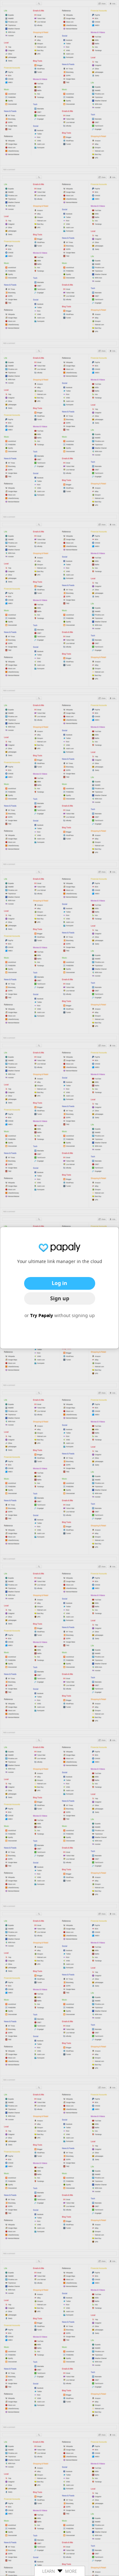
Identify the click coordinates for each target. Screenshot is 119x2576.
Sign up (60, 1298)
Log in (60, 1283)
